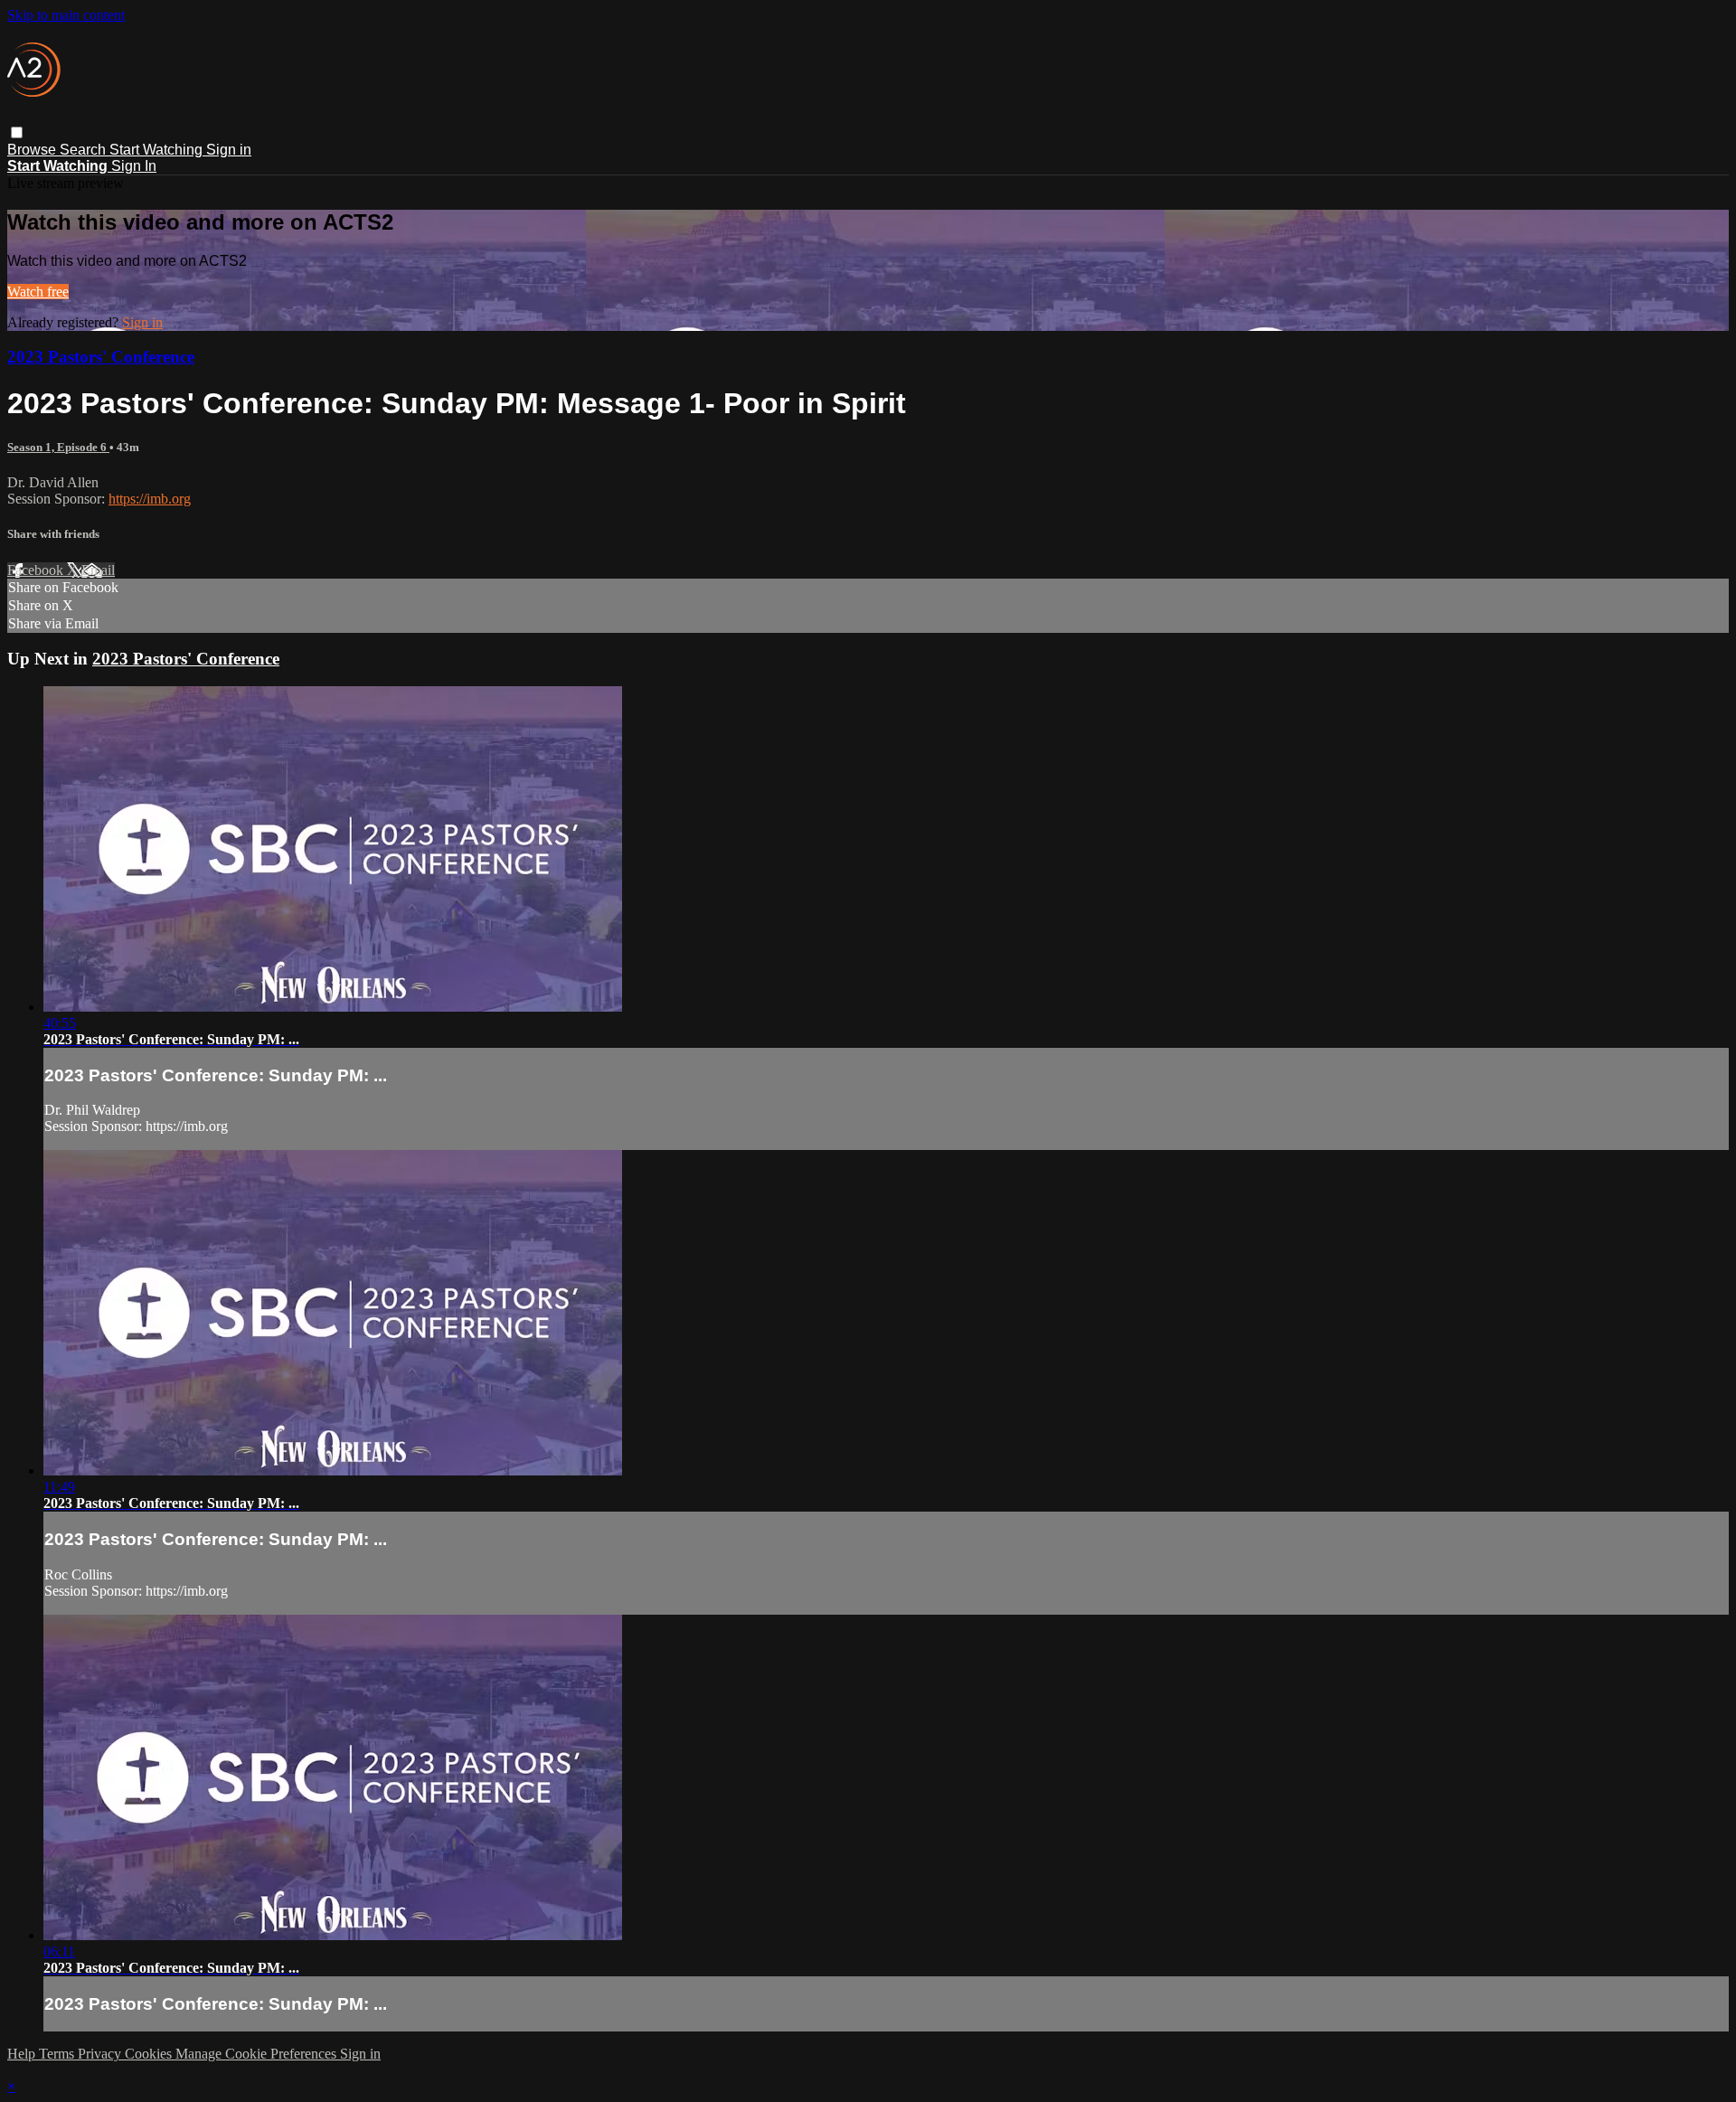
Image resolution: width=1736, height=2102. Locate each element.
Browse (33, 150)
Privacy (101, 2054)
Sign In (134, 166)
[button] (17, 132)
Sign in (229, 150)
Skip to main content (66, 15)
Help (23, 2054)
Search (85, 150)
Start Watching (158, 150)
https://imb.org (150, 499)
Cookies (150, 2054)
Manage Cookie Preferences (258, 2054)
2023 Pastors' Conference (101, 357)
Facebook (37, 570)
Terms (58, 2054)
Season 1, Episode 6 (58, 447)
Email (98, 570)
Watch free (38, 292)
